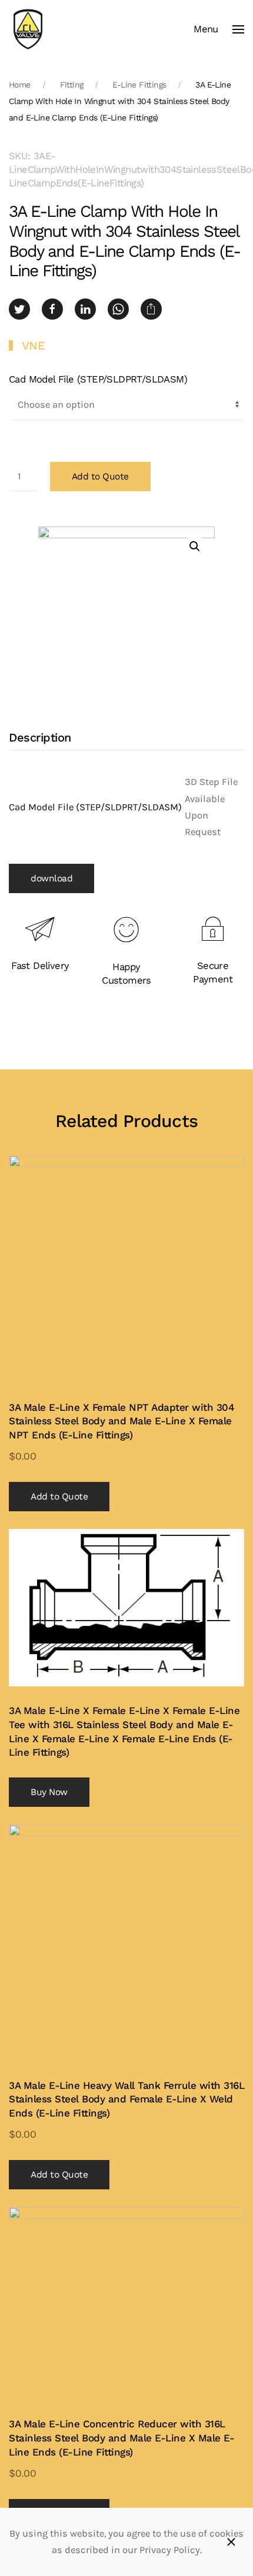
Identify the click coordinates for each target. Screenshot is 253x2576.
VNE (34, 346)
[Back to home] (28, 29)
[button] (219, 29)
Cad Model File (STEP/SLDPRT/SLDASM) (98, 379)
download (51, 878)
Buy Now (49, 1792)
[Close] (231, 2542)
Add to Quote (100, 477)
